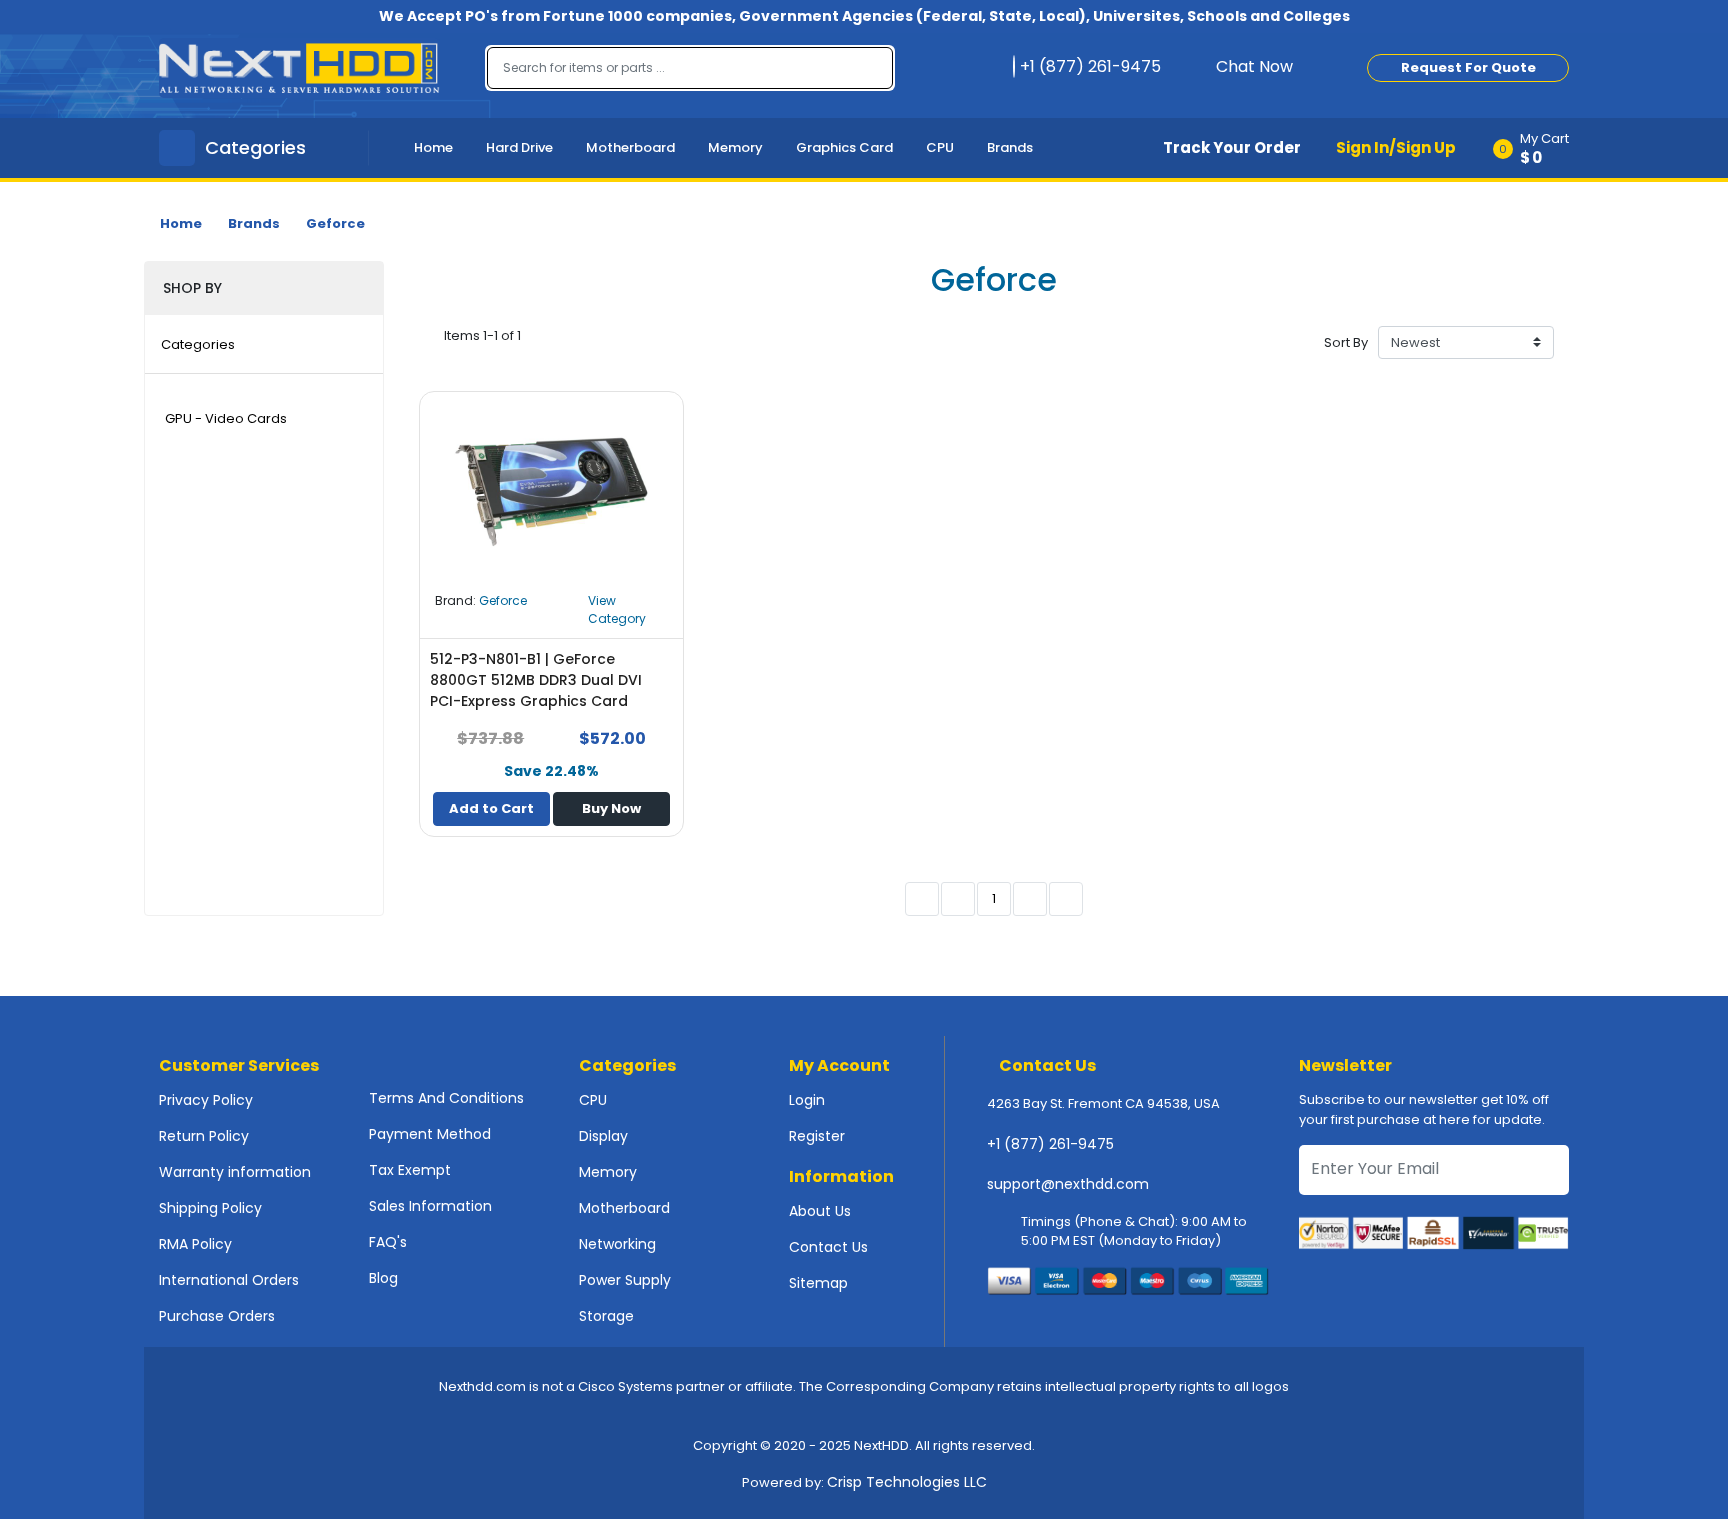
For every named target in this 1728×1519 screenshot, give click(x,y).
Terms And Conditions (446, 1098)
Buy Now (611, 808)
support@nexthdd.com (1068, 1184)
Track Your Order (1232, 147)
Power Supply (625, 1280)
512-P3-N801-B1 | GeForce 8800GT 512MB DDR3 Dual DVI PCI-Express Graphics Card (536, 680)
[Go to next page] (1030, 899)
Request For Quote (1468, 67)
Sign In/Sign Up (1396, 147)
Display (603, 1136)
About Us (820, 1211)
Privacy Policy (206, 1100)
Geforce (335, 223)
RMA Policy (195, 1244)
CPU (940, 147)
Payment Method (430, 1134)
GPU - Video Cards (226, 418)
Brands (1010, 147)
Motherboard (630, 147)
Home (433, 147)
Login (807, 1100)
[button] (1537, 148)
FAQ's (388, 1242)
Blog (383, 1278)
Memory (735, 147)
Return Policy (204, 1136)
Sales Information (430, 1206)
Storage (606, 1316)
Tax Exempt (410, 1170)
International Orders (229, 1280)
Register (817, 1136)
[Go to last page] (1066, 899)
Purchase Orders (217, 1316)
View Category (617, 609)
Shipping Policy (210, 1208)
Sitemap (818, 1283)
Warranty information (235, 1172)
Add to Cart (491, 808)
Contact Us (828, 1247)
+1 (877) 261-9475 (1050, 1144)
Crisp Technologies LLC (907, 1482)
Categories (198, 344)
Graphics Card (844, 147)
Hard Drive (519, 147)
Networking (617, 1244)
